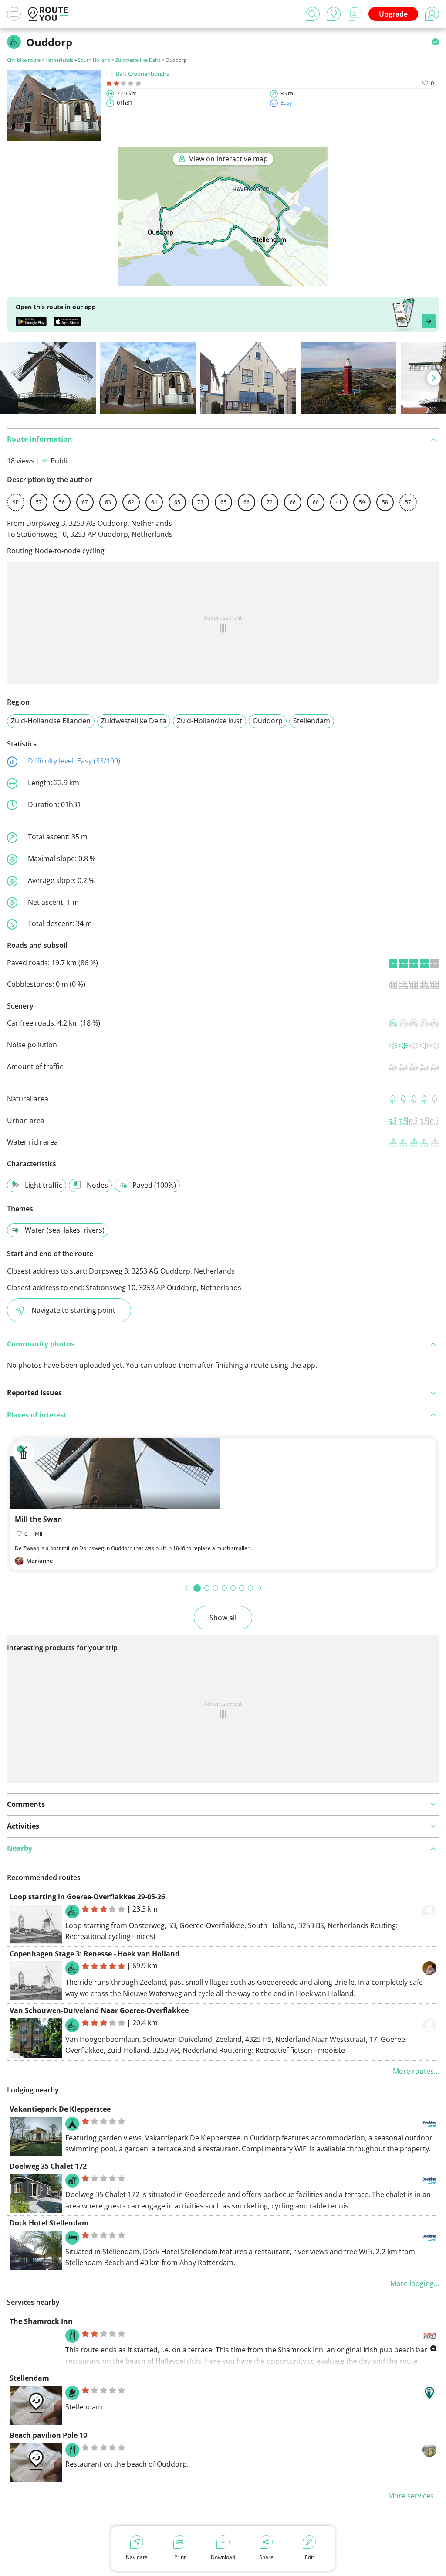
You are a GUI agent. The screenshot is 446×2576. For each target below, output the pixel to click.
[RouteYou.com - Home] (48, 14)
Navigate (137, 2557)
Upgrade (393, 14)
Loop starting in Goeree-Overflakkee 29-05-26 (87, 1897)
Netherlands (59, 60)
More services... (414, 2496)
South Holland (94, 60)
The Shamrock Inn (41, 2321)
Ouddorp (268, 721)
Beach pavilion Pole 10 (48, 2435)
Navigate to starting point (73, 1310)
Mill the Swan (39, 1519)
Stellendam (312, 721)
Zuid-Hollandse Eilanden (51, 721)
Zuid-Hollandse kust (209, 721)
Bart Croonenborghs (142, 74)
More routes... (416, 2071)
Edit (309, 2557)
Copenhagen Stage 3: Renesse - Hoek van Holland (95, 1954)
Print (180, 2557)
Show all (223, 1618)
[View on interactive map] (223, 280)
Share (266, 2557)
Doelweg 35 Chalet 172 (48, 2166)
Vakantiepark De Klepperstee (60, 2109)
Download (223, 2557)
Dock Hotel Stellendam (49, 2223)
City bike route (24, 60)
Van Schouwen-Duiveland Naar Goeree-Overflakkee (99, 2010)
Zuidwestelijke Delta (138, 60)
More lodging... (415, 2283)
